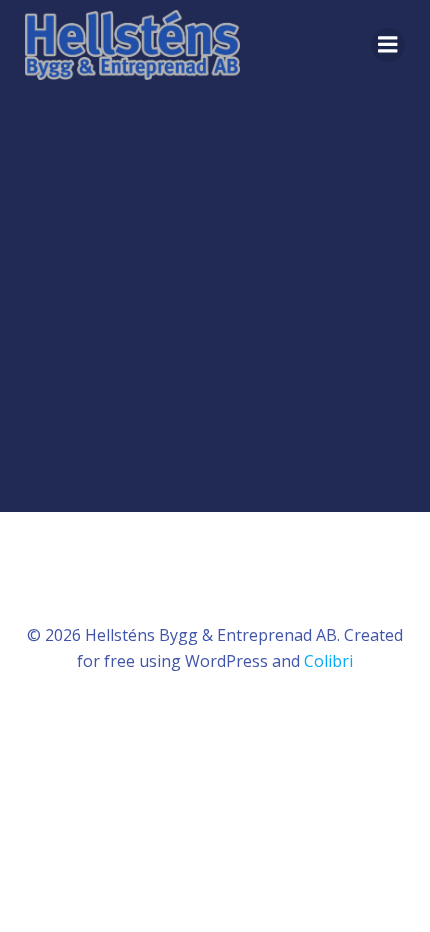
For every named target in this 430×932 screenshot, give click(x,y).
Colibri (328, 661)
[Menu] (388, 45)
